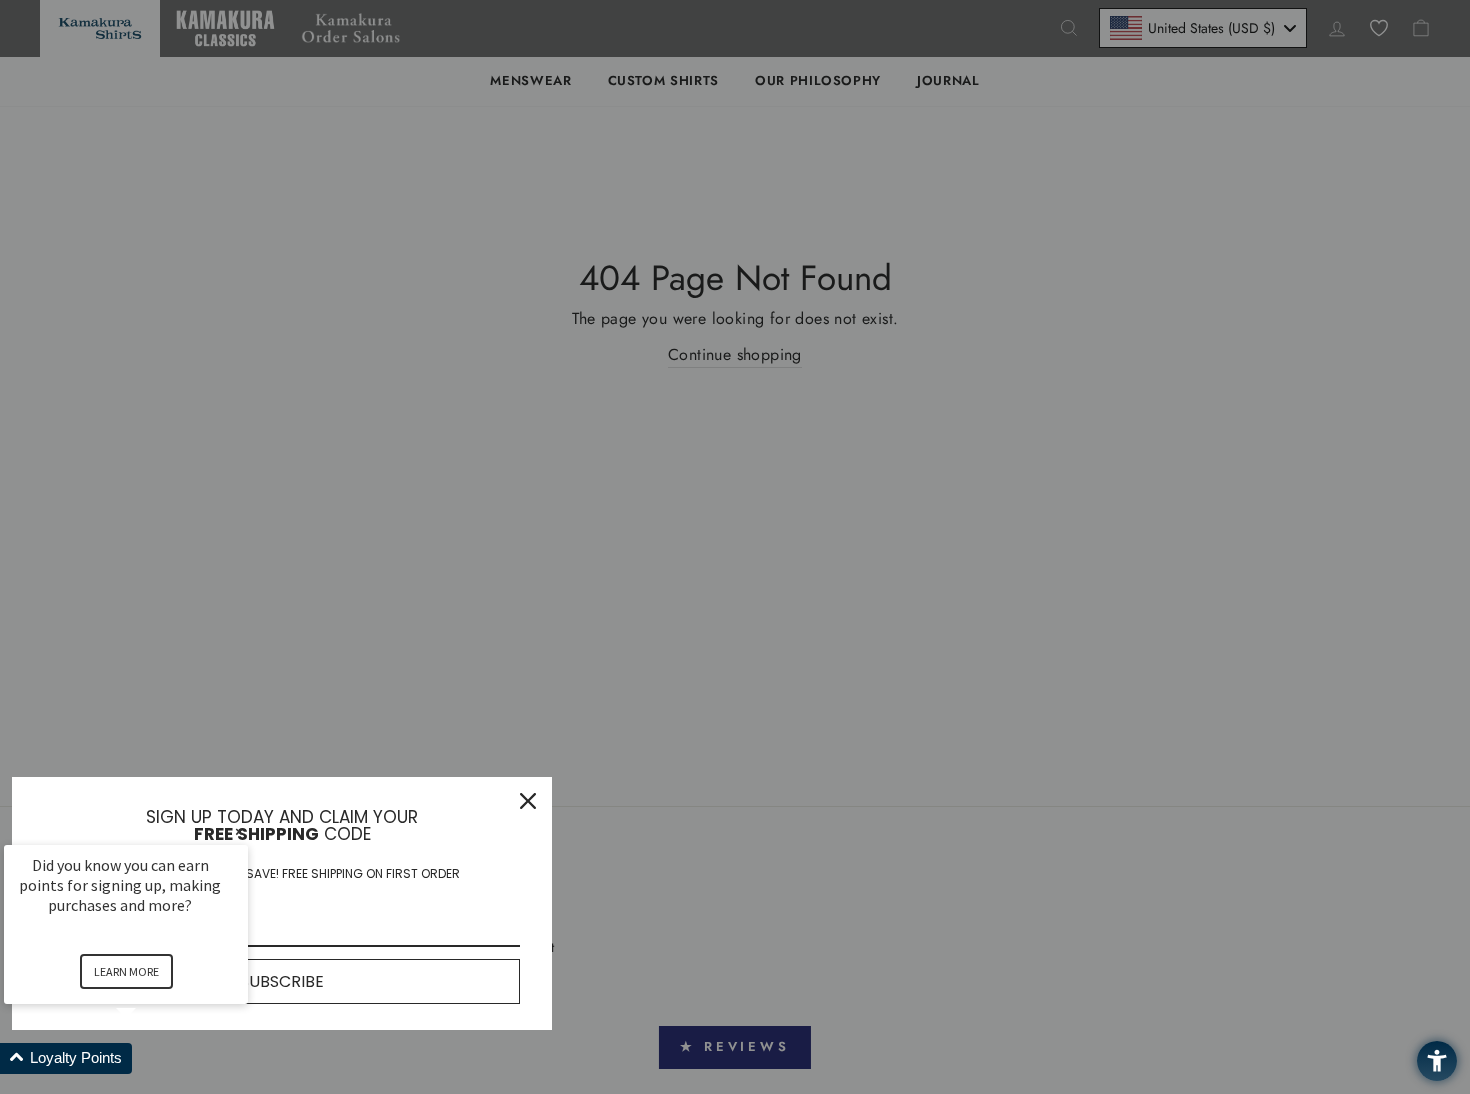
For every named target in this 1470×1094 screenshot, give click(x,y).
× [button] (239, 831)
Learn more (126, 971)
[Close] (528, 801)
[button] (150, 1058)
